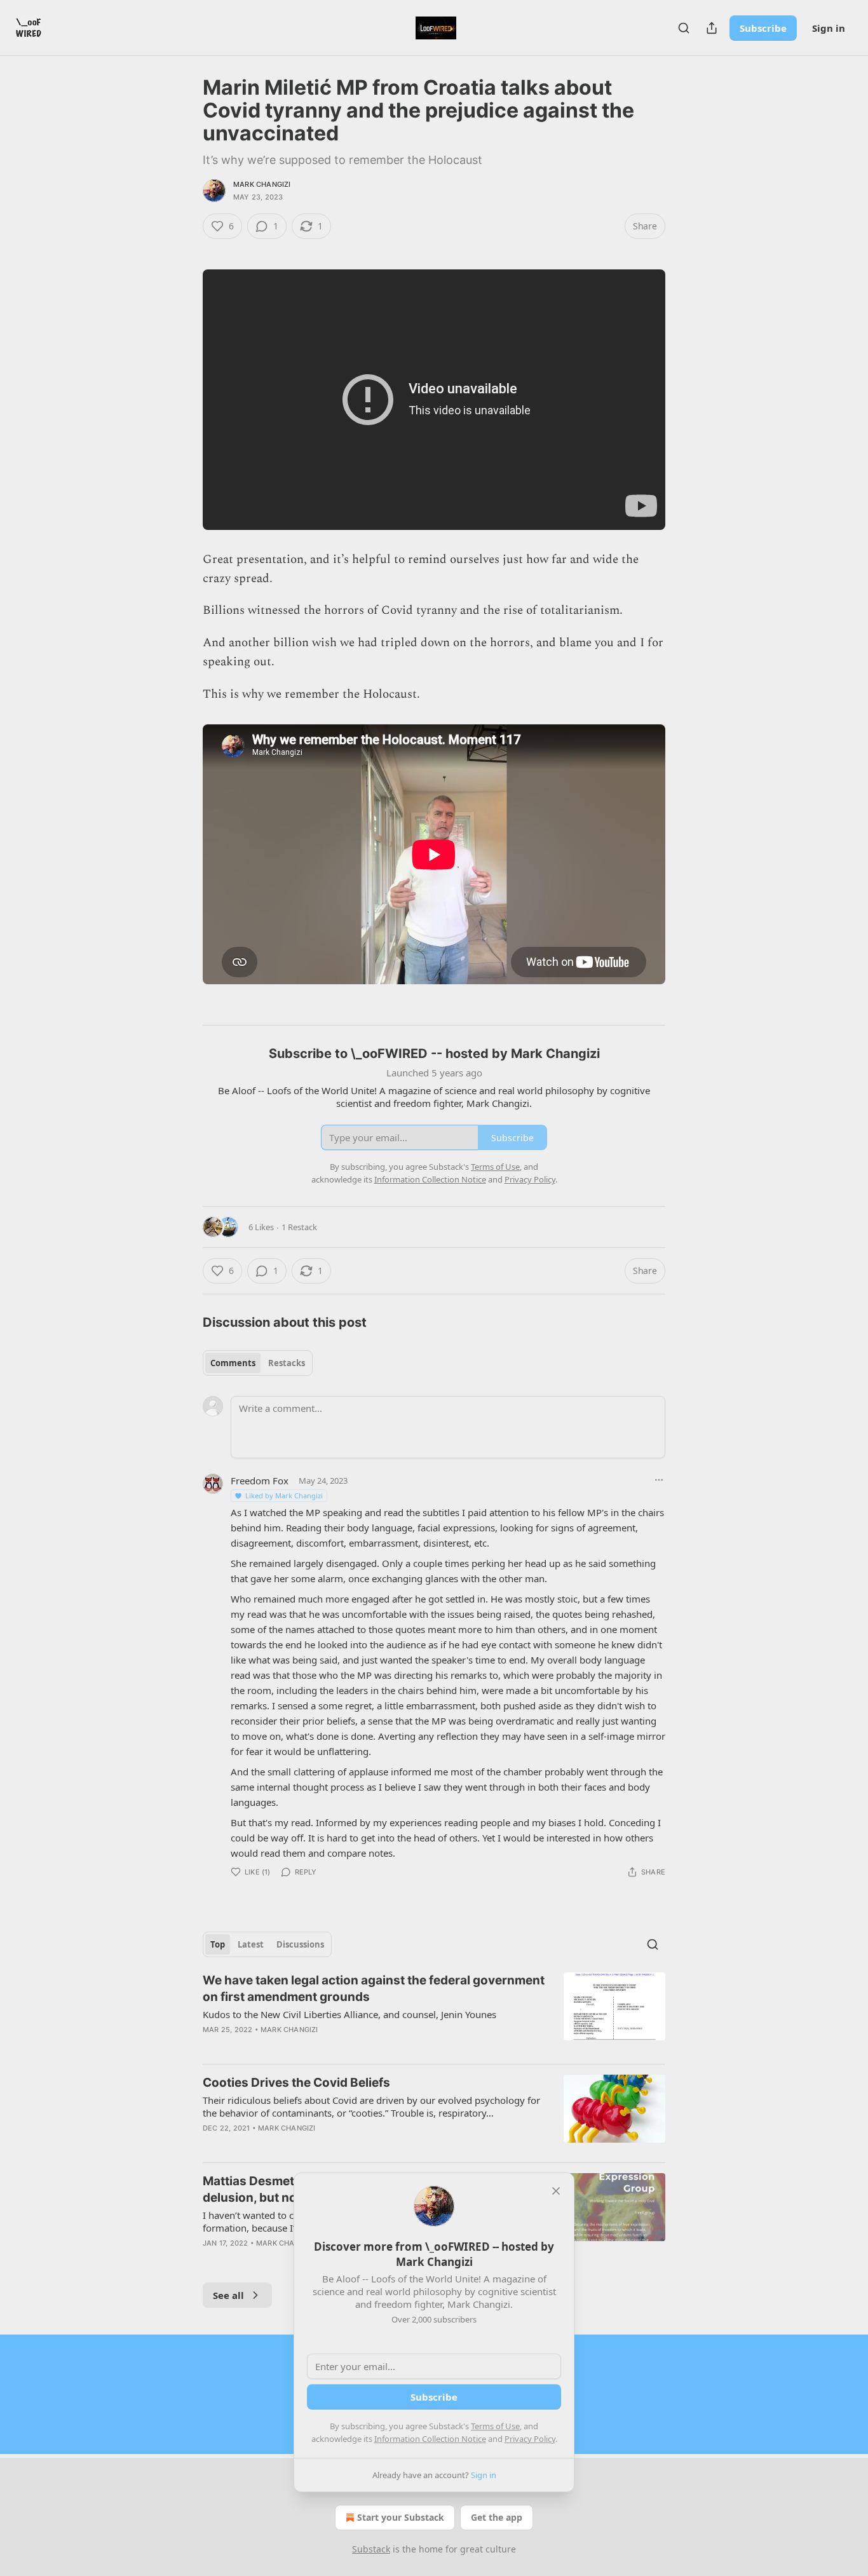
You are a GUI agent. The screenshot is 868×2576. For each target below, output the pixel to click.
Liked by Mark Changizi (284, 1495)
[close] (556, 2191)
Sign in (829, 28)
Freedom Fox (260, 1481)
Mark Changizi (262, 184)
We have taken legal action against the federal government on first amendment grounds (374, 1989)
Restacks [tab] (287, 1363)
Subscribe (763, 28)
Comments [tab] (233, 1363)
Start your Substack (401, 2517)
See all (228, 2295)
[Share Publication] (712, 28)
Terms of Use (495, 2426)
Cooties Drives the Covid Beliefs (296, 2083)
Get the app (497, 2517)
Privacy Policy (530, 2439)
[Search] (684, 28)
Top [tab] (218, 1944)
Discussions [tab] (300, 1944)
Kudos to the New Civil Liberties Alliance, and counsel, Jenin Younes (349, 2014)
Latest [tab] (251, 1944)
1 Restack (299, 1227)
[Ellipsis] (659, 1480)
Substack (371, 2549)
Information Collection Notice (430, 2439)
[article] (434, 2013)
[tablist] (258, 1363)
